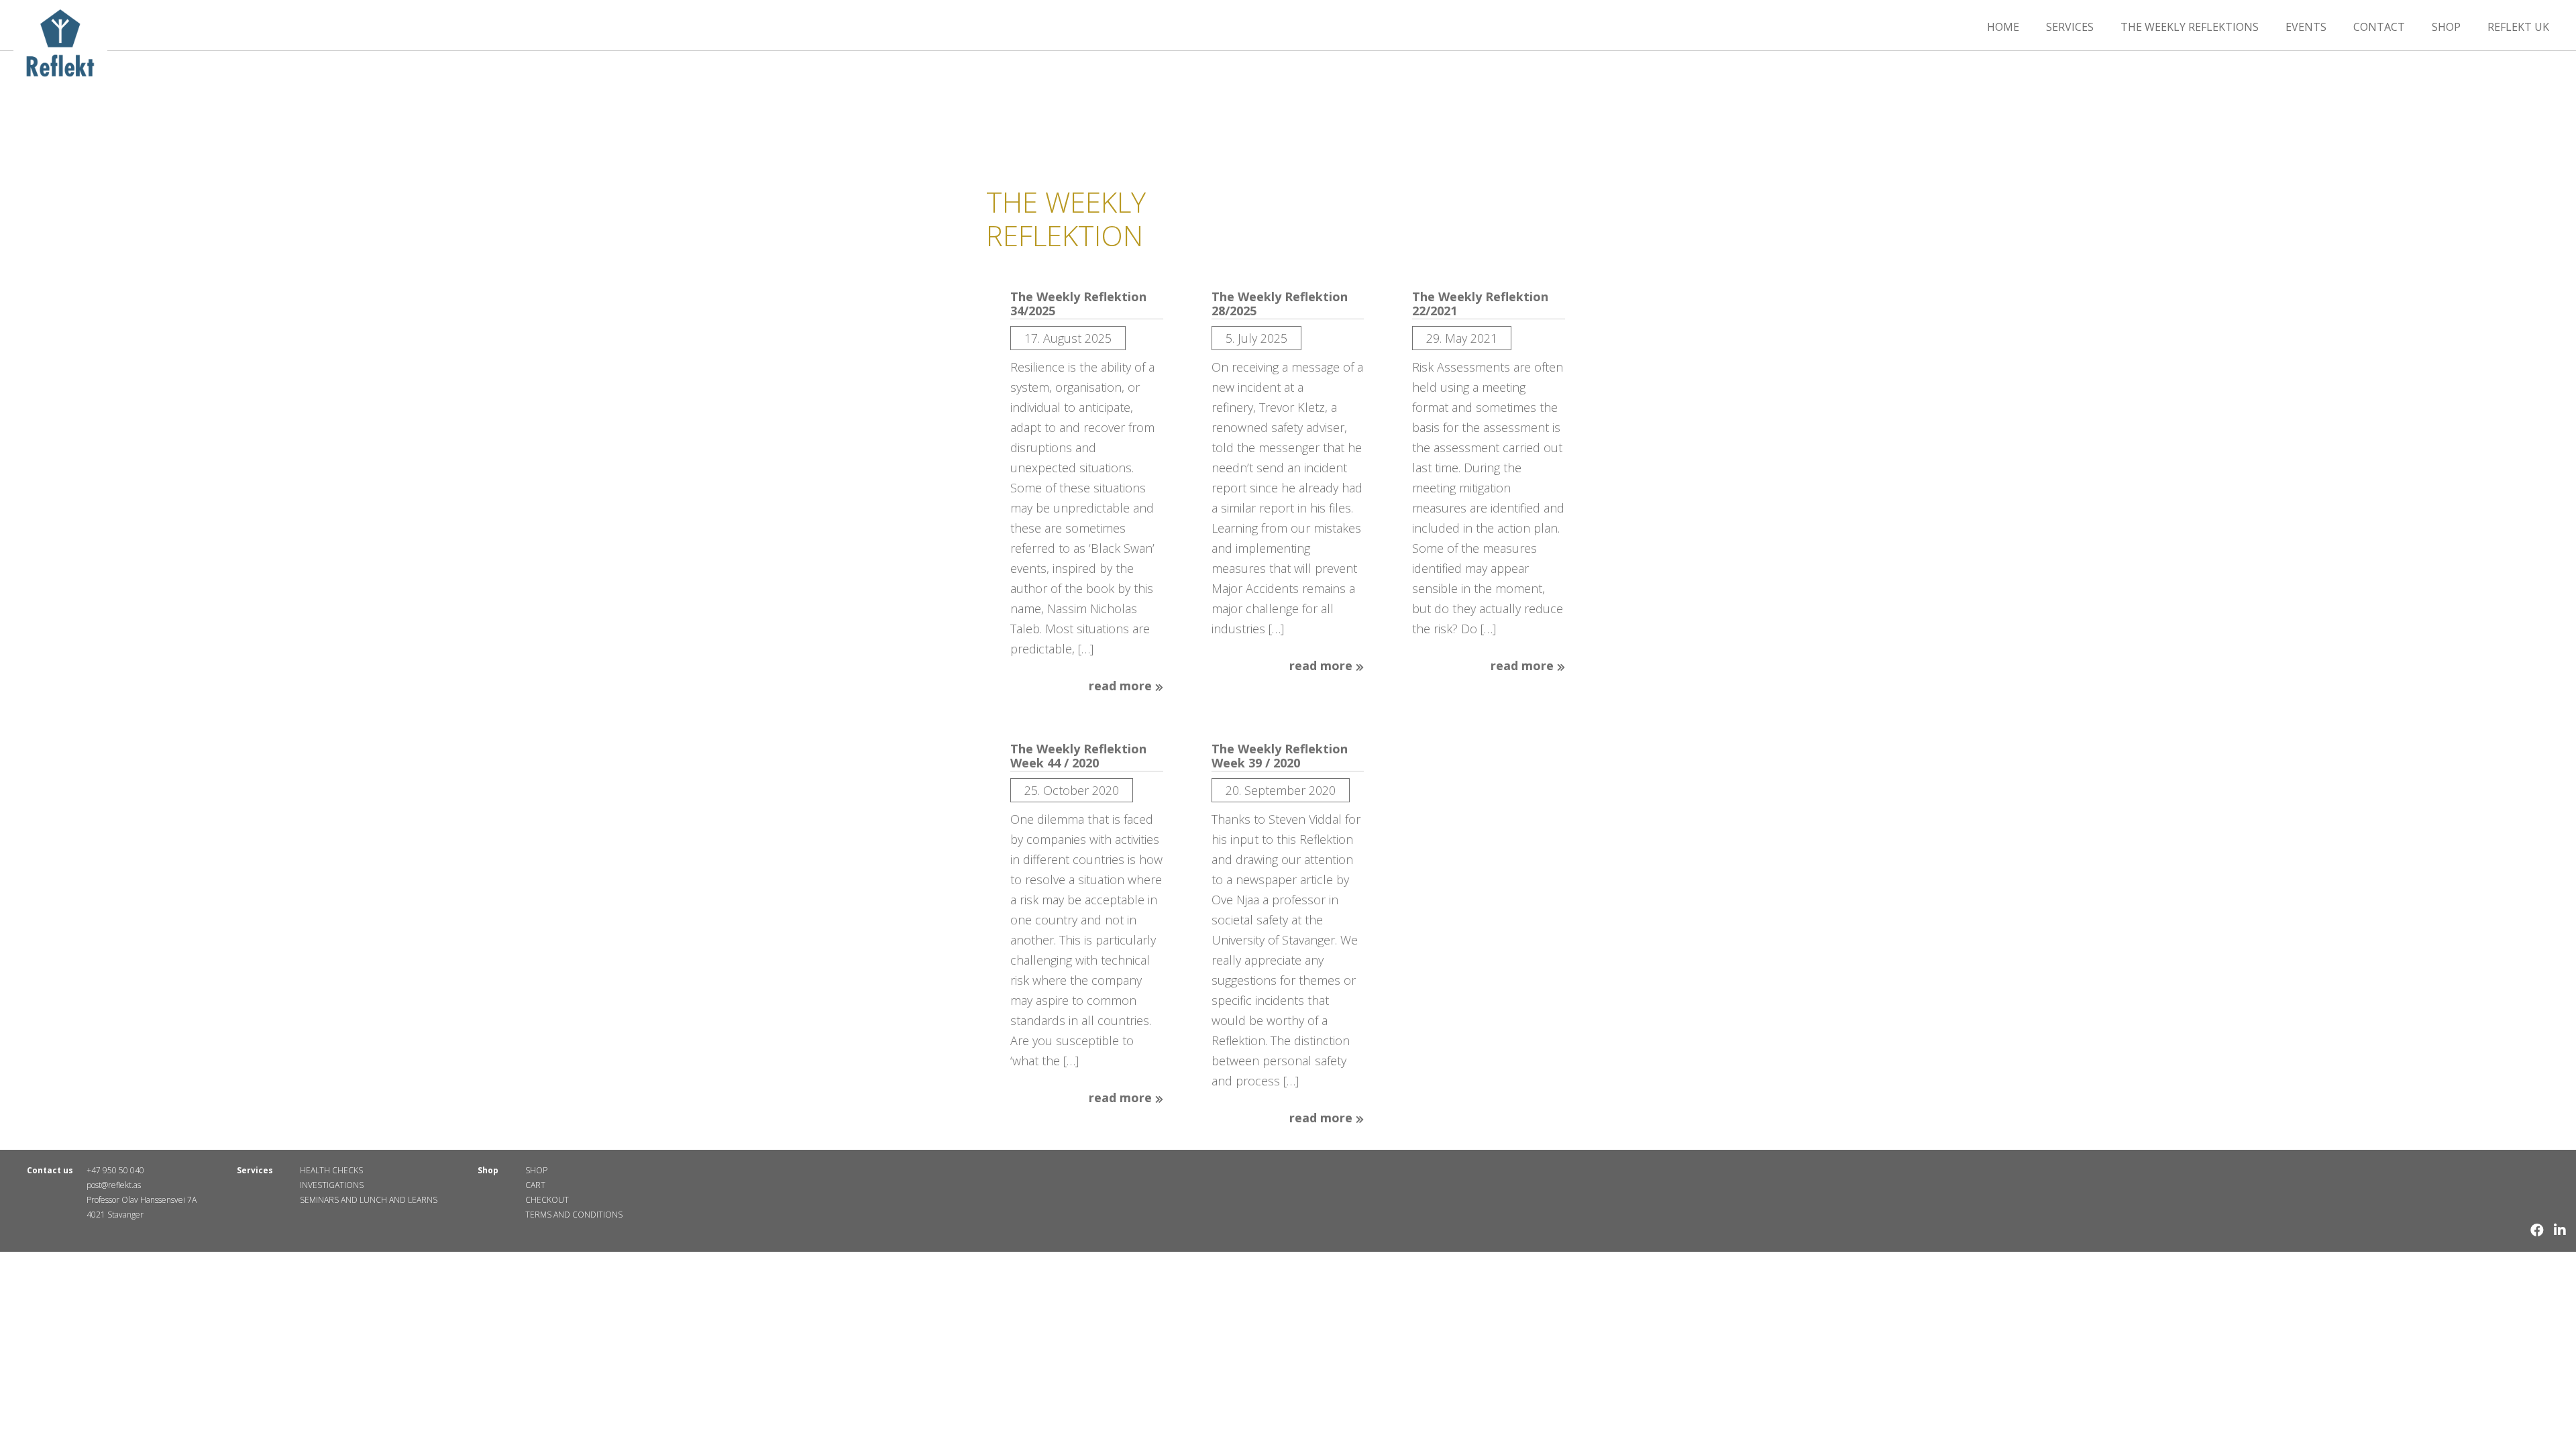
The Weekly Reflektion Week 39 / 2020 (1280, 756)
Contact (2379, 27)
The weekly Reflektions (2190, 27)
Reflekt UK (2518, 27)
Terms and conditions (574, 1215)
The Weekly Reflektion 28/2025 (1280, 304)
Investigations (332, 1185)
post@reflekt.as (114, 1185)
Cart (535, 1185)
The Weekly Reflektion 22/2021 (1480, 304)
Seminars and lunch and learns (369, 1200)
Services (2070, 27)
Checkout (547, 1200)
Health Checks (331, 1170)
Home (2003, 27)
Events (2306, 27)
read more (1122, 686)
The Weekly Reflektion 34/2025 (1078, 304)
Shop (2446, 27)
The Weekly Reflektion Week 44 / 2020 (1078, 756)
